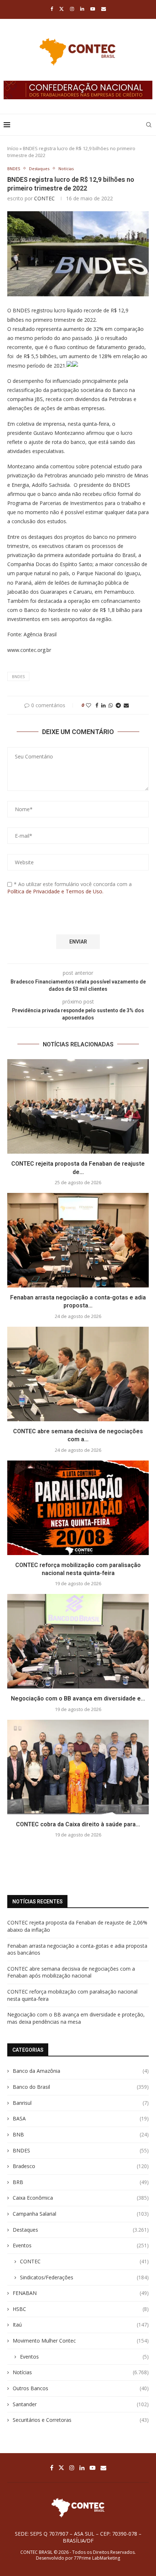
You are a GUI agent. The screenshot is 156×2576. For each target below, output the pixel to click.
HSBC (81, 2309)
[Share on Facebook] (97, 705)
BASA (81, 2118)
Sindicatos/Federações (84, 2277)
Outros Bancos (81, 2388)
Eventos (81, 2245)
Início (13, 148)
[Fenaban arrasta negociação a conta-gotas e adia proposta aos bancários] (78, 1240)
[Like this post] (89, 705)
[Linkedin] (82, 9)
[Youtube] (93, 9)
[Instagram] (72, 9)
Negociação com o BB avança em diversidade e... (78, 1698)
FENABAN (81, 2293)
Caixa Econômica (81, 2198)
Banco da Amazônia (81, 2071)
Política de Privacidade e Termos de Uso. (55, 891)
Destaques (81, 2230)
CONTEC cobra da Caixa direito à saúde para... (78, 1824)
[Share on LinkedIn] (103, 705)
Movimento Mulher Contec (81, 2341)
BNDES (18, 676)
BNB (81, 2134)
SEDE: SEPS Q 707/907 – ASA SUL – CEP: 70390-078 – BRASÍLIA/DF (78, 2537)
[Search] (149, 125)
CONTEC (44, 198)
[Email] (104, 9)
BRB (81, 2182)
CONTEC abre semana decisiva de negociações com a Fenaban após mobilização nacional (71, 1972)
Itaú (81, 2325)
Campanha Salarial (81, 2214)
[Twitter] (61, 9)
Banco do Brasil (81, 2087)
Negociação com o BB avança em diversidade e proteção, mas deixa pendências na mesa (76, 2018)
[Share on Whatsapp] (111, 705)
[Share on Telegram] (118, 705)
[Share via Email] (126, 705)
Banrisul (81, 2103)
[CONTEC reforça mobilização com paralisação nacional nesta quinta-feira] (78, 1508)
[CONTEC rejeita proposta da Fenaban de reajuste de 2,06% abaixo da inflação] (78, 1106)
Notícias (81, 2372)
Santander (81, 2404)
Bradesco (81, 2166)
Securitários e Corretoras (81, 2420)
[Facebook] (52, 9)
